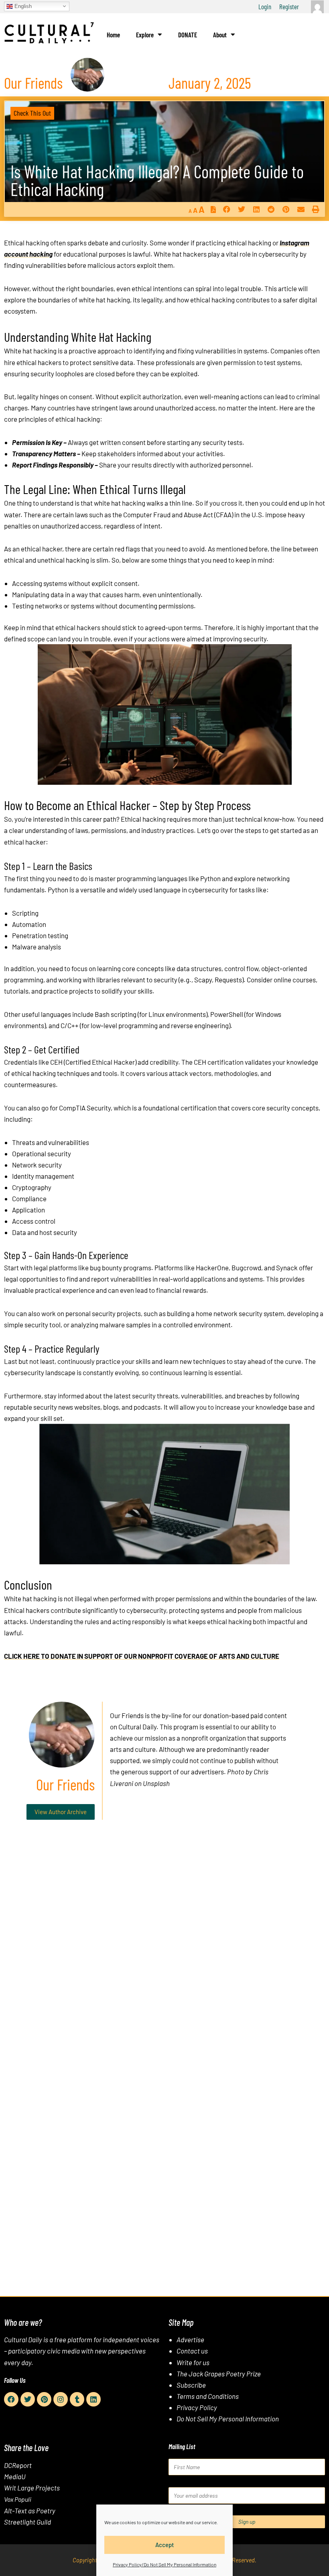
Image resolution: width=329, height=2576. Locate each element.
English (22, 6)
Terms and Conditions (208, 2396)
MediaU (15, 2476)
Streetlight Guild (27, 2522)
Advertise (190, 2339)
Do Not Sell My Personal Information (228, 2419)
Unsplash (156, 1783)
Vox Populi (18, 2499)
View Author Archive (61, 1812)
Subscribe (191, 2385)
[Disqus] (164, 1948)
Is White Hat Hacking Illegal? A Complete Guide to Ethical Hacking (157, 180)
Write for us (193, 2362)
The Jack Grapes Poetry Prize (219, 2374)
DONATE (188, 35)
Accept (165, 2545)
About (220, 35)
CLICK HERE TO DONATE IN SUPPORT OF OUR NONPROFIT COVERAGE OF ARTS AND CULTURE (142, 1656)
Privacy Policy (197, 2407)
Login (265, 6)
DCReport (18, 2465)
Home (113, 35)
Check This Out (32, 113)
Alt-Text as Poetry (30, 2511)
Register (289, 6)
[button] (226, 209)
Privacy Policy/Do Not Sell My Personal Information (164, 2564)
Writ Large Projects (32, 2488)
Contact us (192, 2351)
